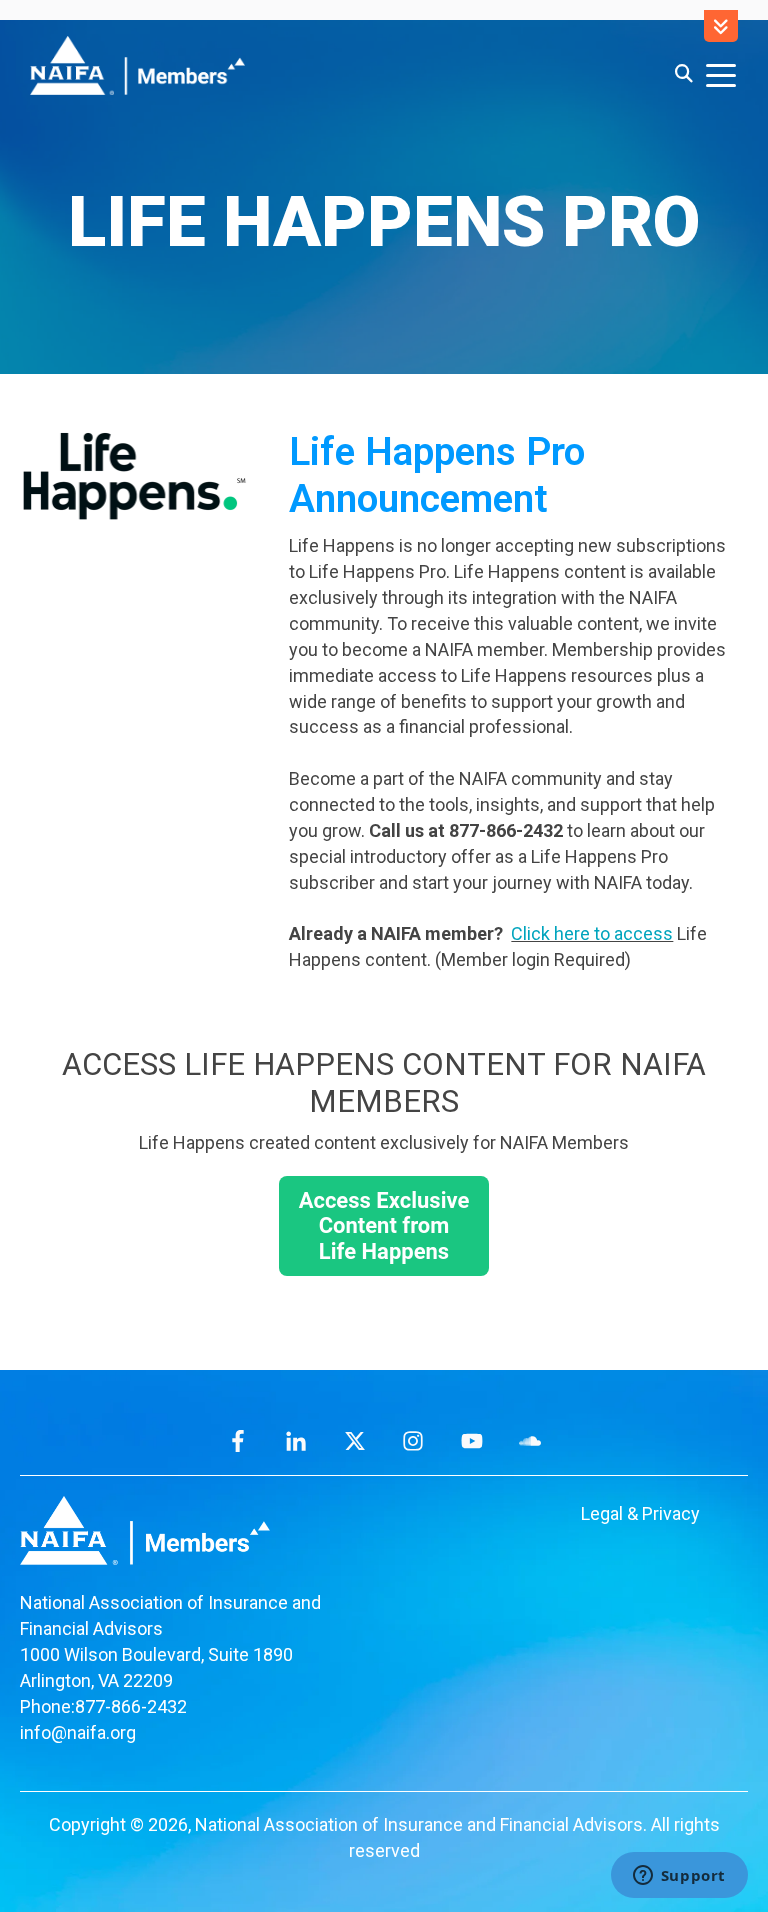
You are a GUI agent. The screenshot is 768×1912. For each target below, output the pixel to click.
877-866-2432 (131, 1706)
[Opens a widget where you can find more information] (679, 1877)
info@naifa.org (78, 1732)
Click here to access (592, 933)
